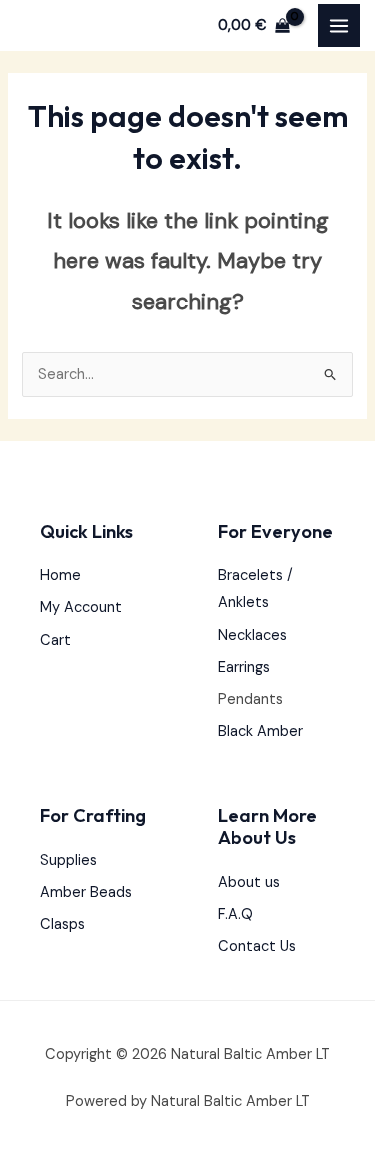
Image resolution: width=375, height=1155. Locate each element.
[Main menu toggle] (339, 25)
